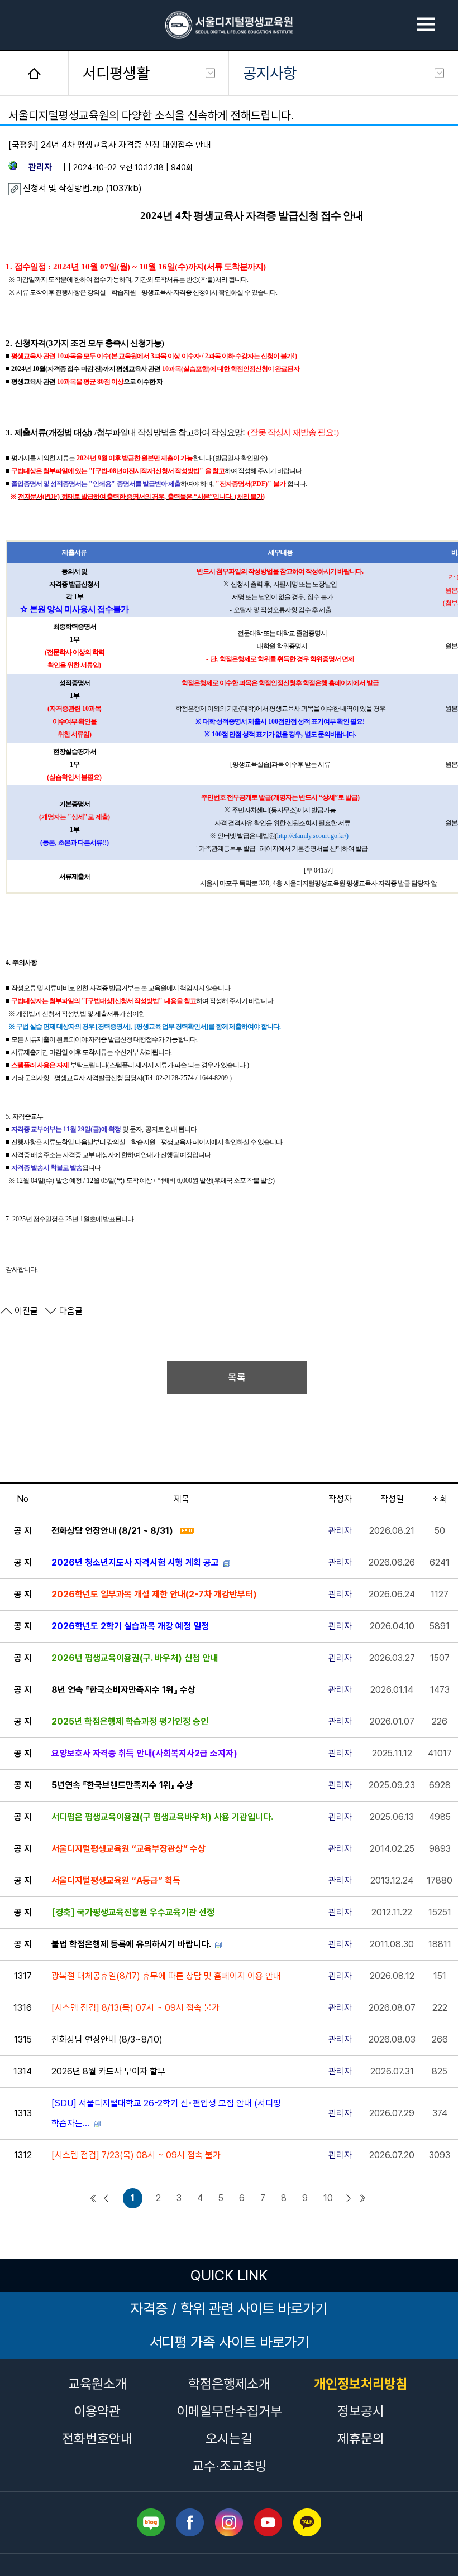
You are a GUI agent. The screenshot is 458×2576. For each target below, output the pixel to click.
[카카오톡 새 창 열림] (307, 2522)
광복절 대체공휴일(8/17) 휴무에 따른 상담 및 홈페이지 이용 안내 (166, 1976)
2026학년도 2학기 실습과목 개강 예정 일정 (130, 1626)
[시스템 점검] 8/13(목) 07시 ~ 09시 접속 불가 (135, 2008)
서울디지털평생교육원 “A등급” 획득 (116, 1881)
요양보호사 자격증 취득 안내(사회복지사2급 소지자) (144, 1753)
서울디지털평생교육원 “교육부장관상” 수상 (128, 1849)
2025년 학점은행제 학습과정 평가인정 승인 (130, 1722)
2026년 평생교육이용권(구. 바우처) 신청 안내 (135, 1658)
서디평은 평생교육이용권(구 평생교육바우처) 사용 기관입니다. (162, 1817)
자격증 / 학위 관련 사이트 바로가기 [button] (229, 2308)
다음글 (70, 1311)
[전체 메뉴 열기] (426, 25)
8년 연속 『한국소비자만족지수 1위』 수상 (123, 1690)
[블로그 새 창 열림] (151, 2522)
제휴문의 (361, 2438)
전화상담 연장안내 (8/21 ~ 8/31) (112, 1531)
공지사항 (270, 73)
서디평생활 (116, 73)
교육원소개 (97, 2384)
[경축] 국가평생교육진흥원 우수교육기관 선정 (133, 1912)
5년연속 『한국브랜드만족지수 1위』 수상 (122, 1785)
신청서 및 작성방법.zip (64, 188)
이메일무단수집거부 (229, 2411)
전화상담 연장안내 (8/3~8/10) (107, 2040)
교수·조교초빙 (229, 2466)
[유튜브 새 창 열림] (268, 2522)
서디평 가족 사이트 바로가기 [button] (229, 2342)
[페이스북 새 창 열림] (190, 2522)
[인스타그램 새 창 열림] (229, 2522)
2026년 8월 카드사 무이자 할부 (108, 2071)
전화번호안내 (97, 2438)
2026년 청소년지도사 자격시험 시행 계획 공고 (135, 1563)
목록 (237, 1377)
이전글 (25, 1311)
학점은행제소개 (229, 2384)
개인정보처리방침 (361, 2384)
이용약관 (97, 2411)
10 (328, 2198)
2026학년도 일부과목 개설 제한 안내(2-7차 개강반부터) (154, 1594)
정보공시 (361, 2411)
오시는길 (229, 2438)
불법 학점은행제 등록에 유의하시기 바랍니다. (131, 1944)
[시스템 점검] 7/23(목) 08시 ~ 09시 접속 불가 (136, 2155)
